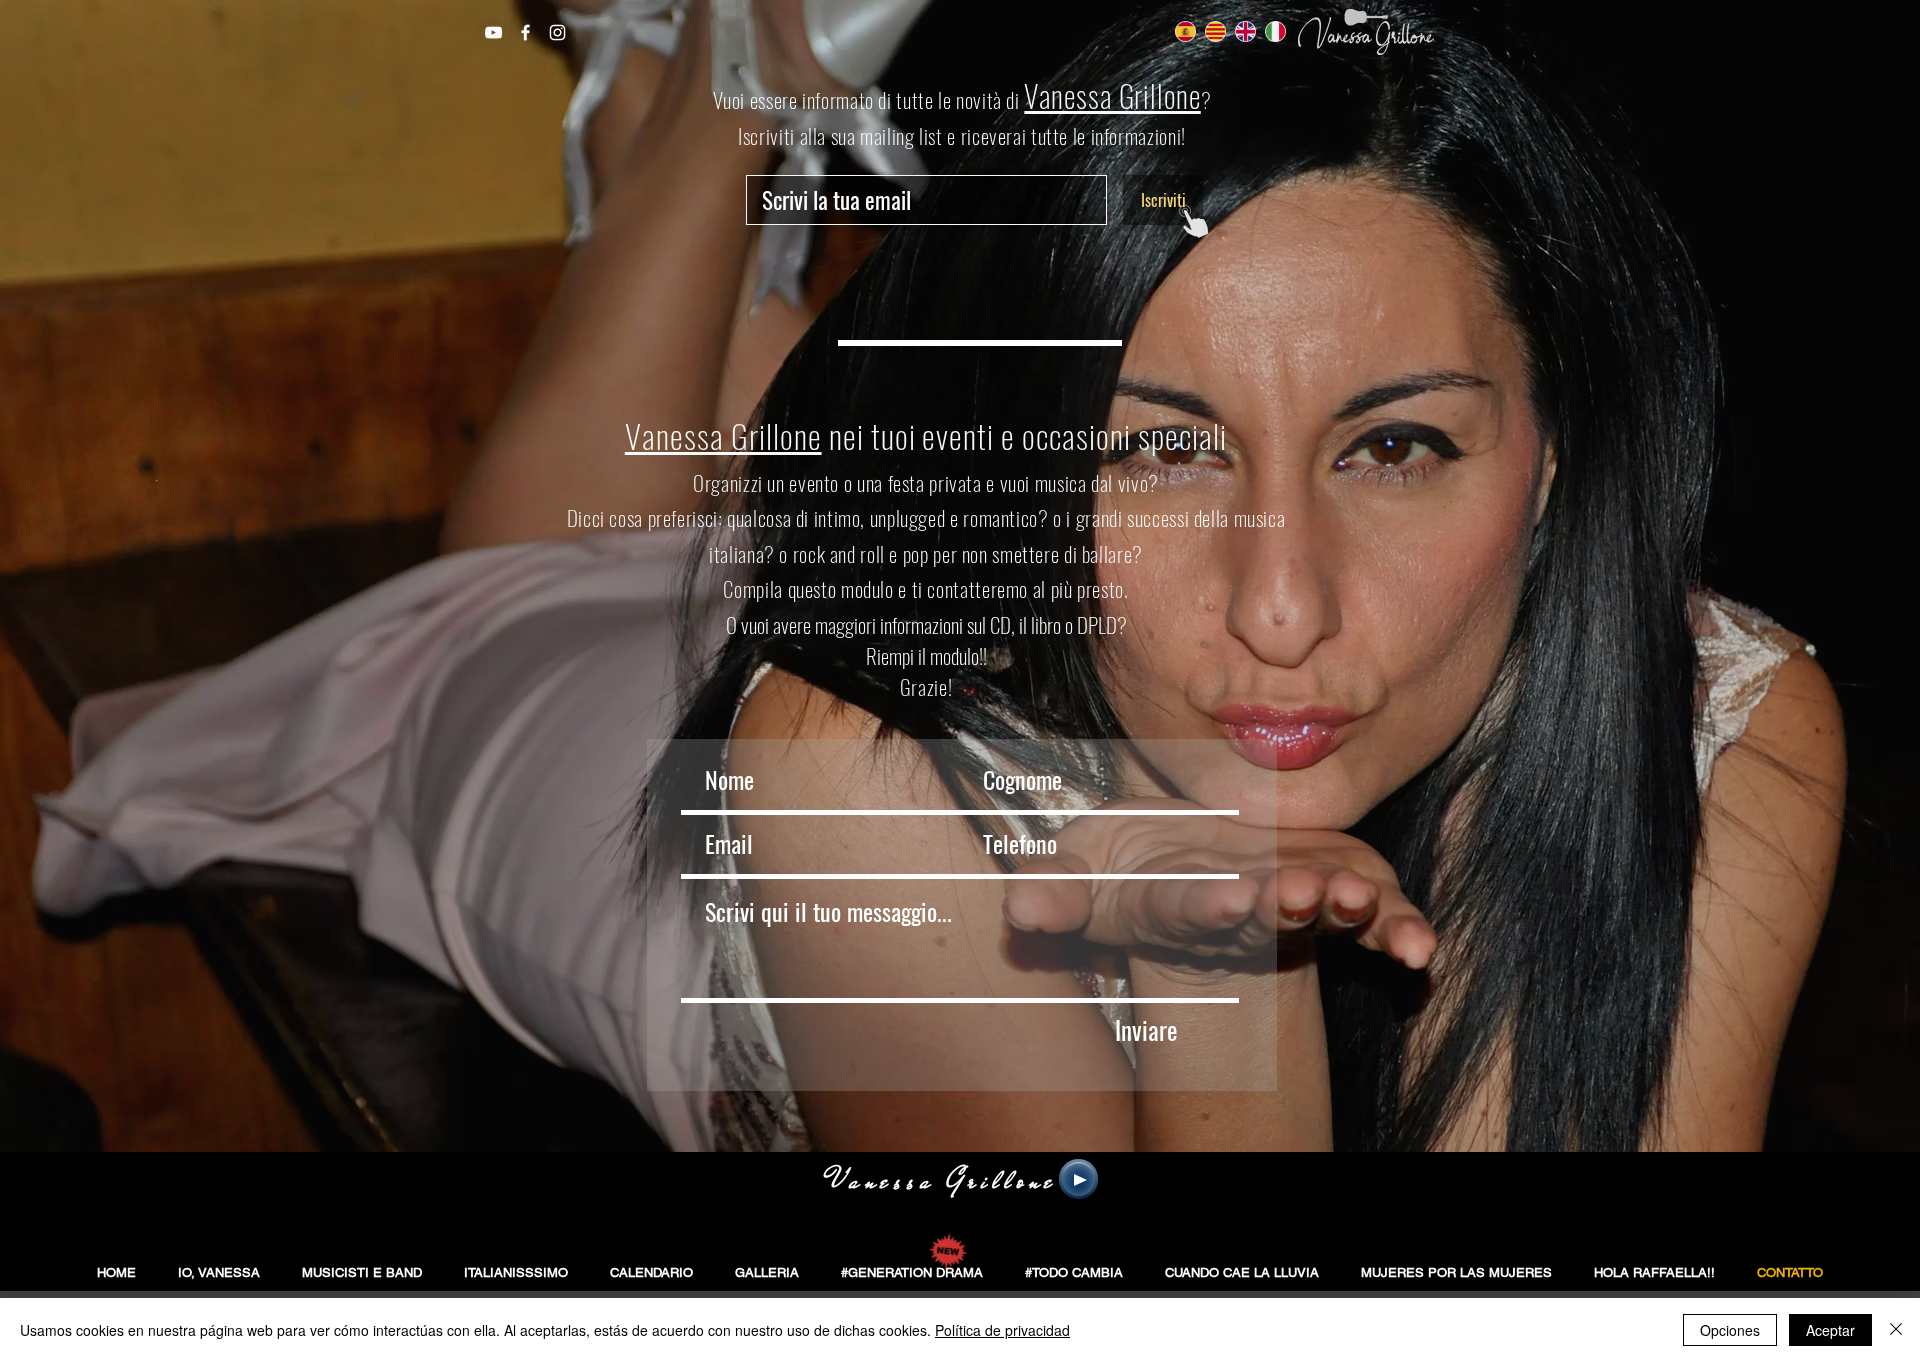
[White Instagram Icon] (557, 32)
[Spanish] (1185, 31)
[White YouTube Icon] (493, 32)
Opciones (1730, 1330)
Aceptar (1830, 1330)
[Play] (1078, 1179)
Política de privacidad (1002, 1330)
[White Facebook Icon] (525, 32)
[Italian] (1275, 31)
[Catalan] (1215, 31)
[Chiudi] (1896, 1330)
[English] (1245, 31)
